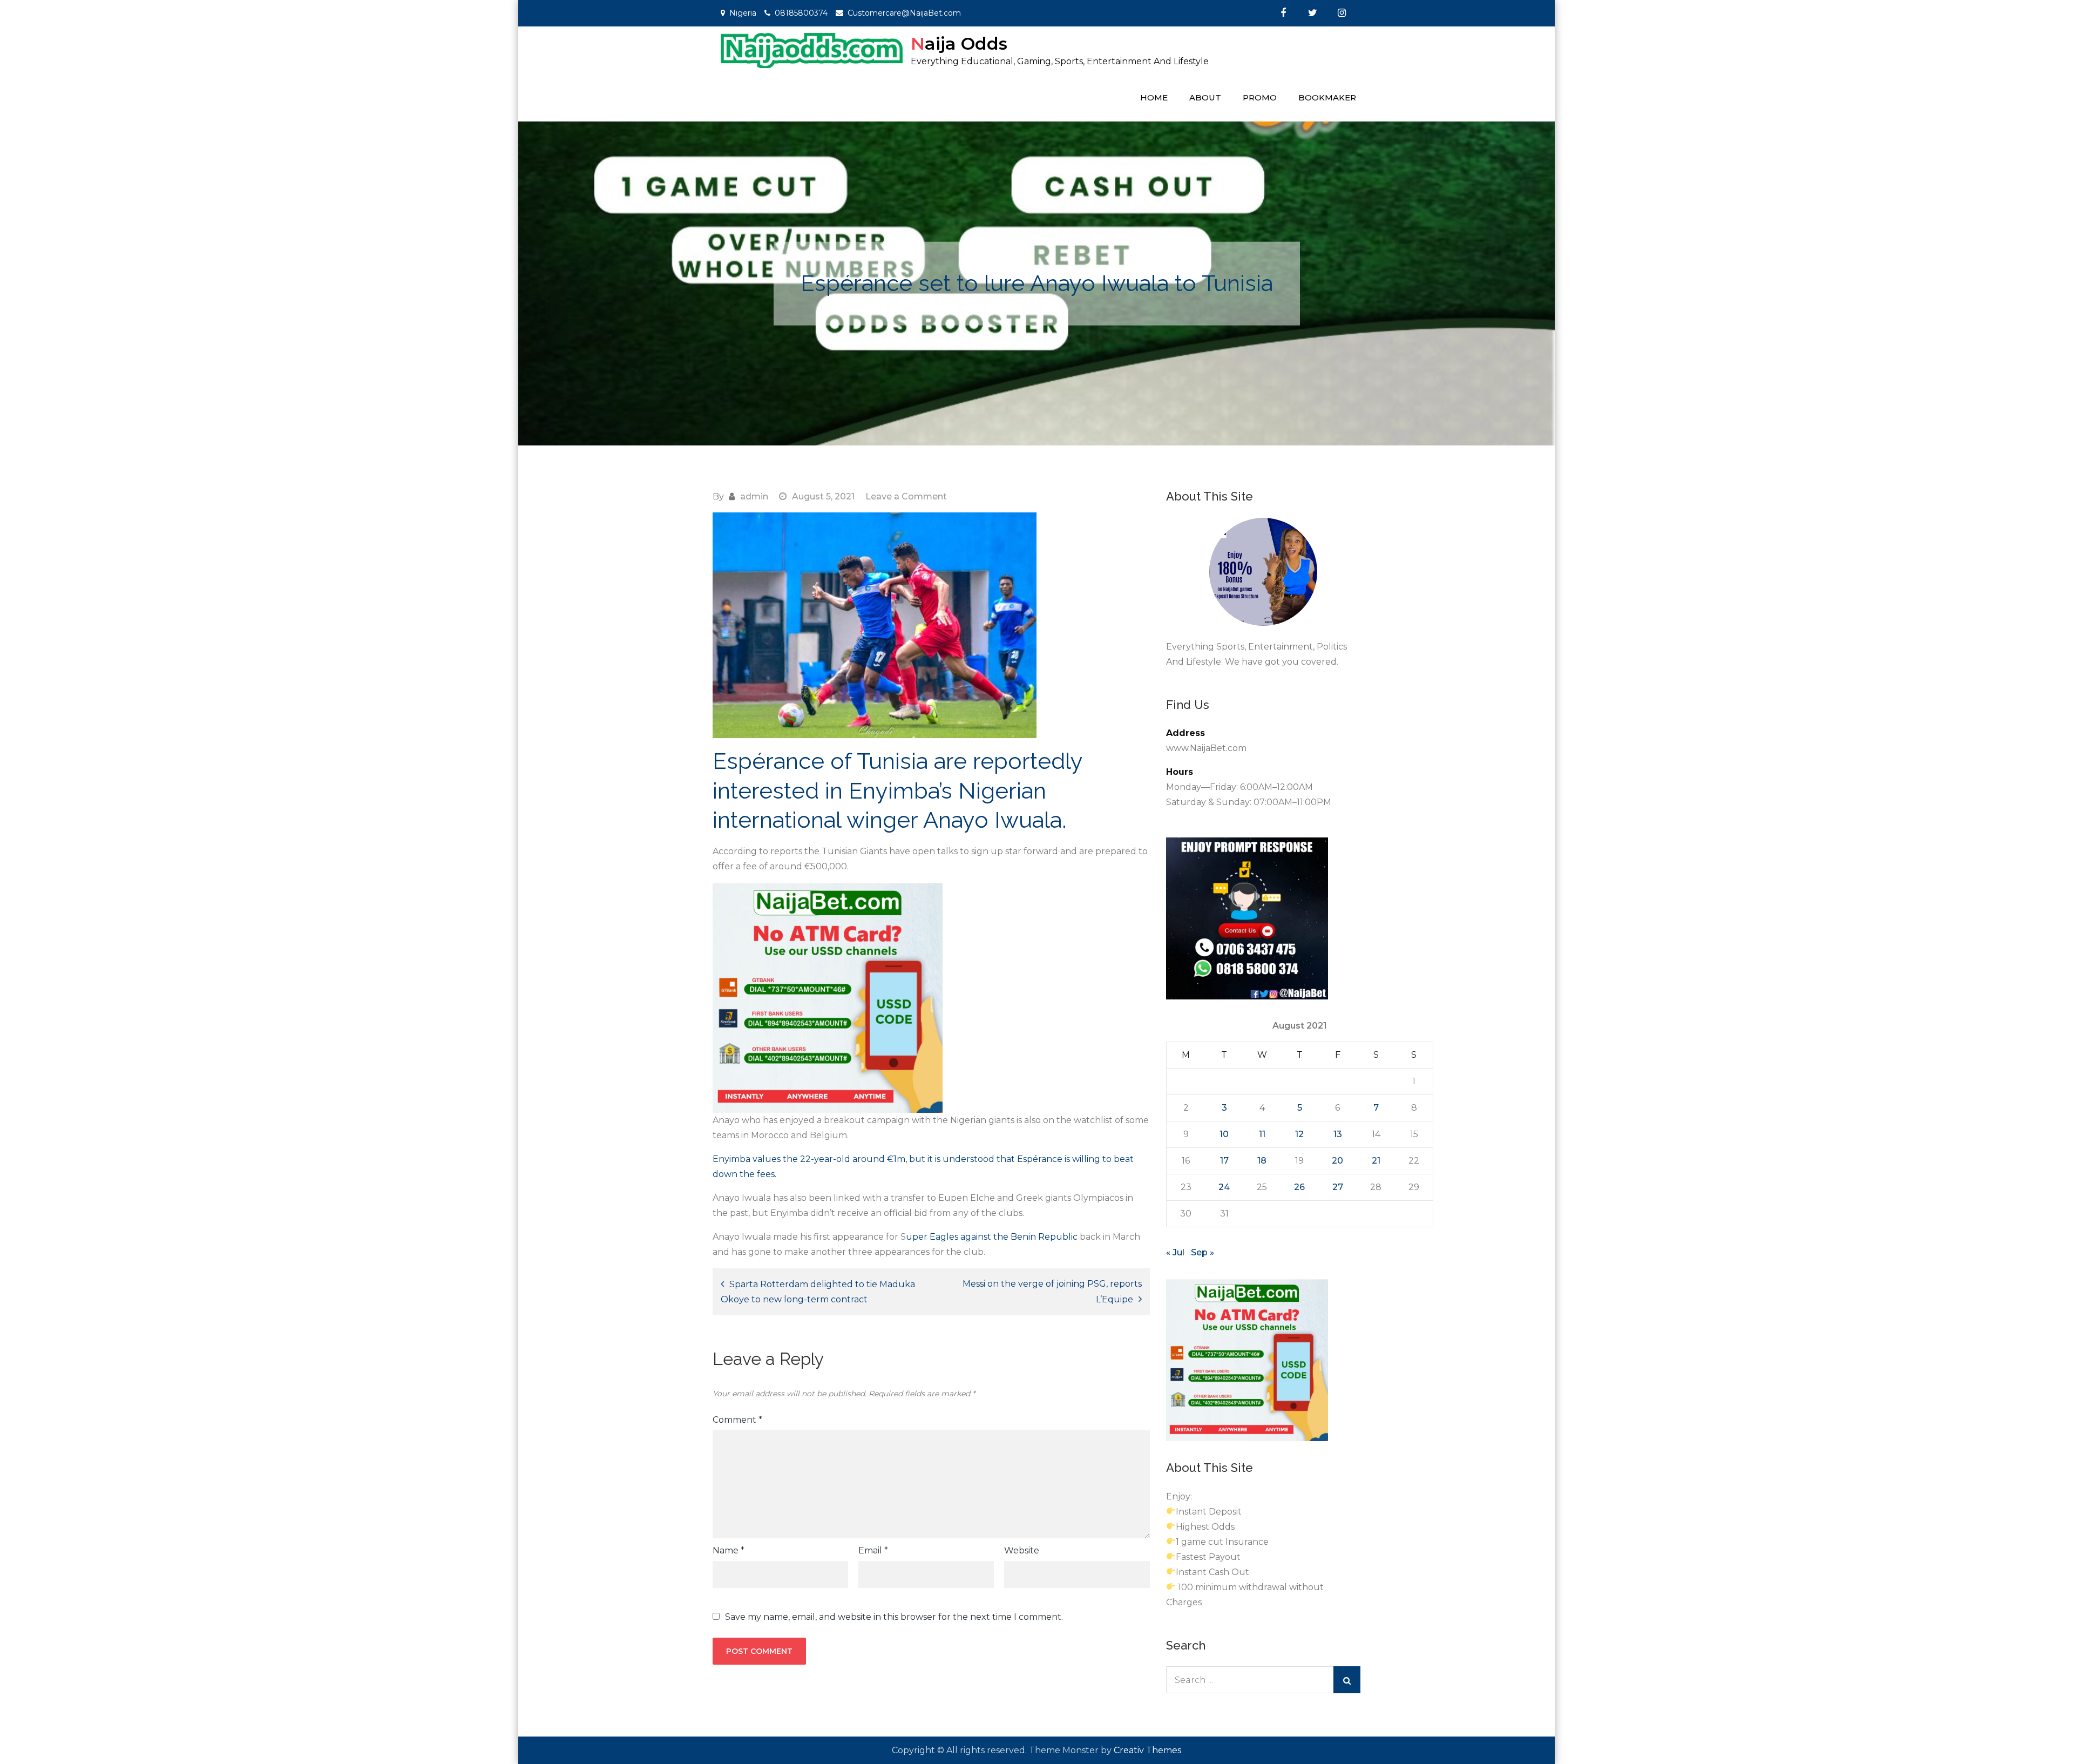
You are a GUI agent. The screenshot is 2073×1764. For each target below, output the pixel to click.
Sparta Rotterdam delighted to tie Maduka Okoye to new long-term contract (818, 1292)
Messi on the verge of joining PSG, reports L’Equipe (1052, 1292)
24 (1224, 1187)
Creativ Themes (1147, 1750)
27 (1338, 1187)
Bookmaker (1327, 97)
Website (1022, 1550)
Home (1154, 97)
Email (873, 1550)
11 (1262, 1134)
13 (1338, 1134)
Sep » (1203, 1252)
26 (1299, 1187)
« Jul (1175, 1252)
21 (1376, 1161)
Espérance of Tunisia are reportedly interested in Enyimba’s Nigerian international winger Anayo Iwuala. (897, 790)
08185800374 (801, 13)
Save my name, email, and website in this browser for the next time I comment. (894, 1617)
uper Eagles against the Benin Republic (993, 1237)
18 (1262, 1161)
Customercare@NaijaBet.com (904, 13)
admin (754, 496)
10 (1224, 1134)
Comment (737, 1420)
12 (1299, 1134)
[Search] (1347, 1680)
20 (1337, 1161)
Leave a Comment (906, 496)
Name (729, 1550)
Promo (1260, 97)
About (1205, 97)
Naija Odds (959, 43)
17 (1224, 1161)
